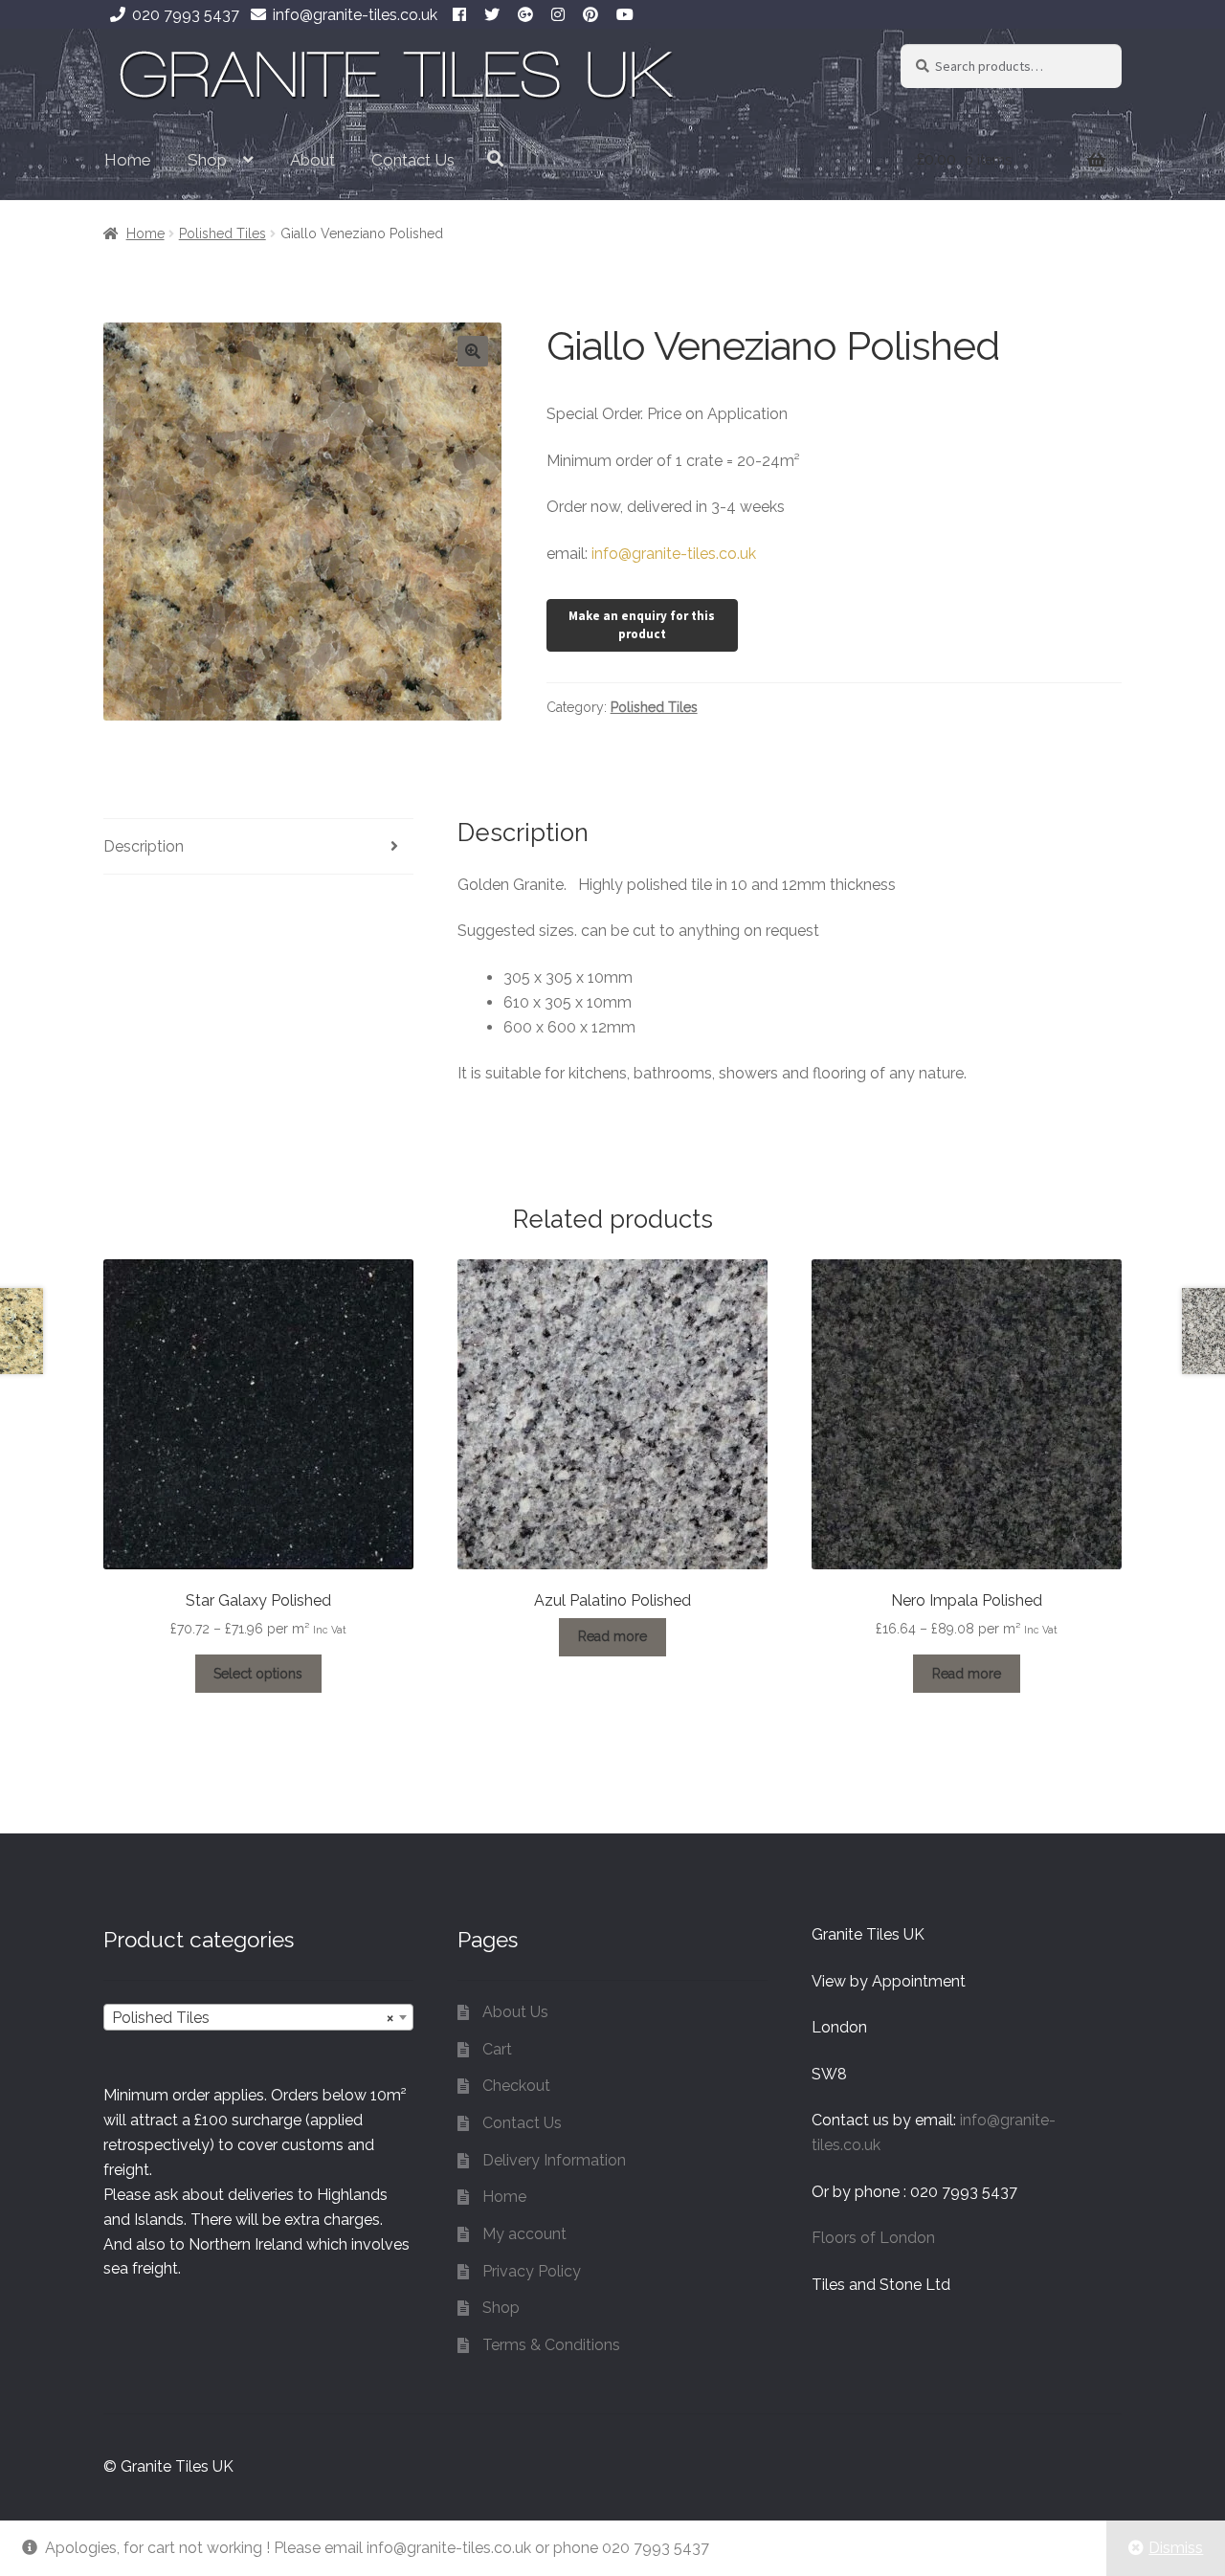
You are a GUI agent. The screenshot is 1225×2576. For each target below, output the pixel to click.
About (312, 160)
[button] (473, 351)
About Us (515, 2012)
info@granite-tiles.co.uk (355, 15)
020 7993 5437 (186, 15)
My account (524, 2234)
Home (128, 160)
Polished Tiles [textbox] (253, 2018)
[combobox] (258, 2017)
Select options (258, 1674)
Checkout (516, 2086)
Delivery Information (554, 2160)
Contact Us (413, 160)
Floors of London (873, 2238)
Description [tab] (144, 846)
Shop (207, 160)
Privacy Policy (532, 2271)
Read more (612, 1636)
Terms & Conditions (551, 2345)
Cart (497, 2049)
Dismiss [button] (1176, 2548)
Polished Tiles (223, 233)
